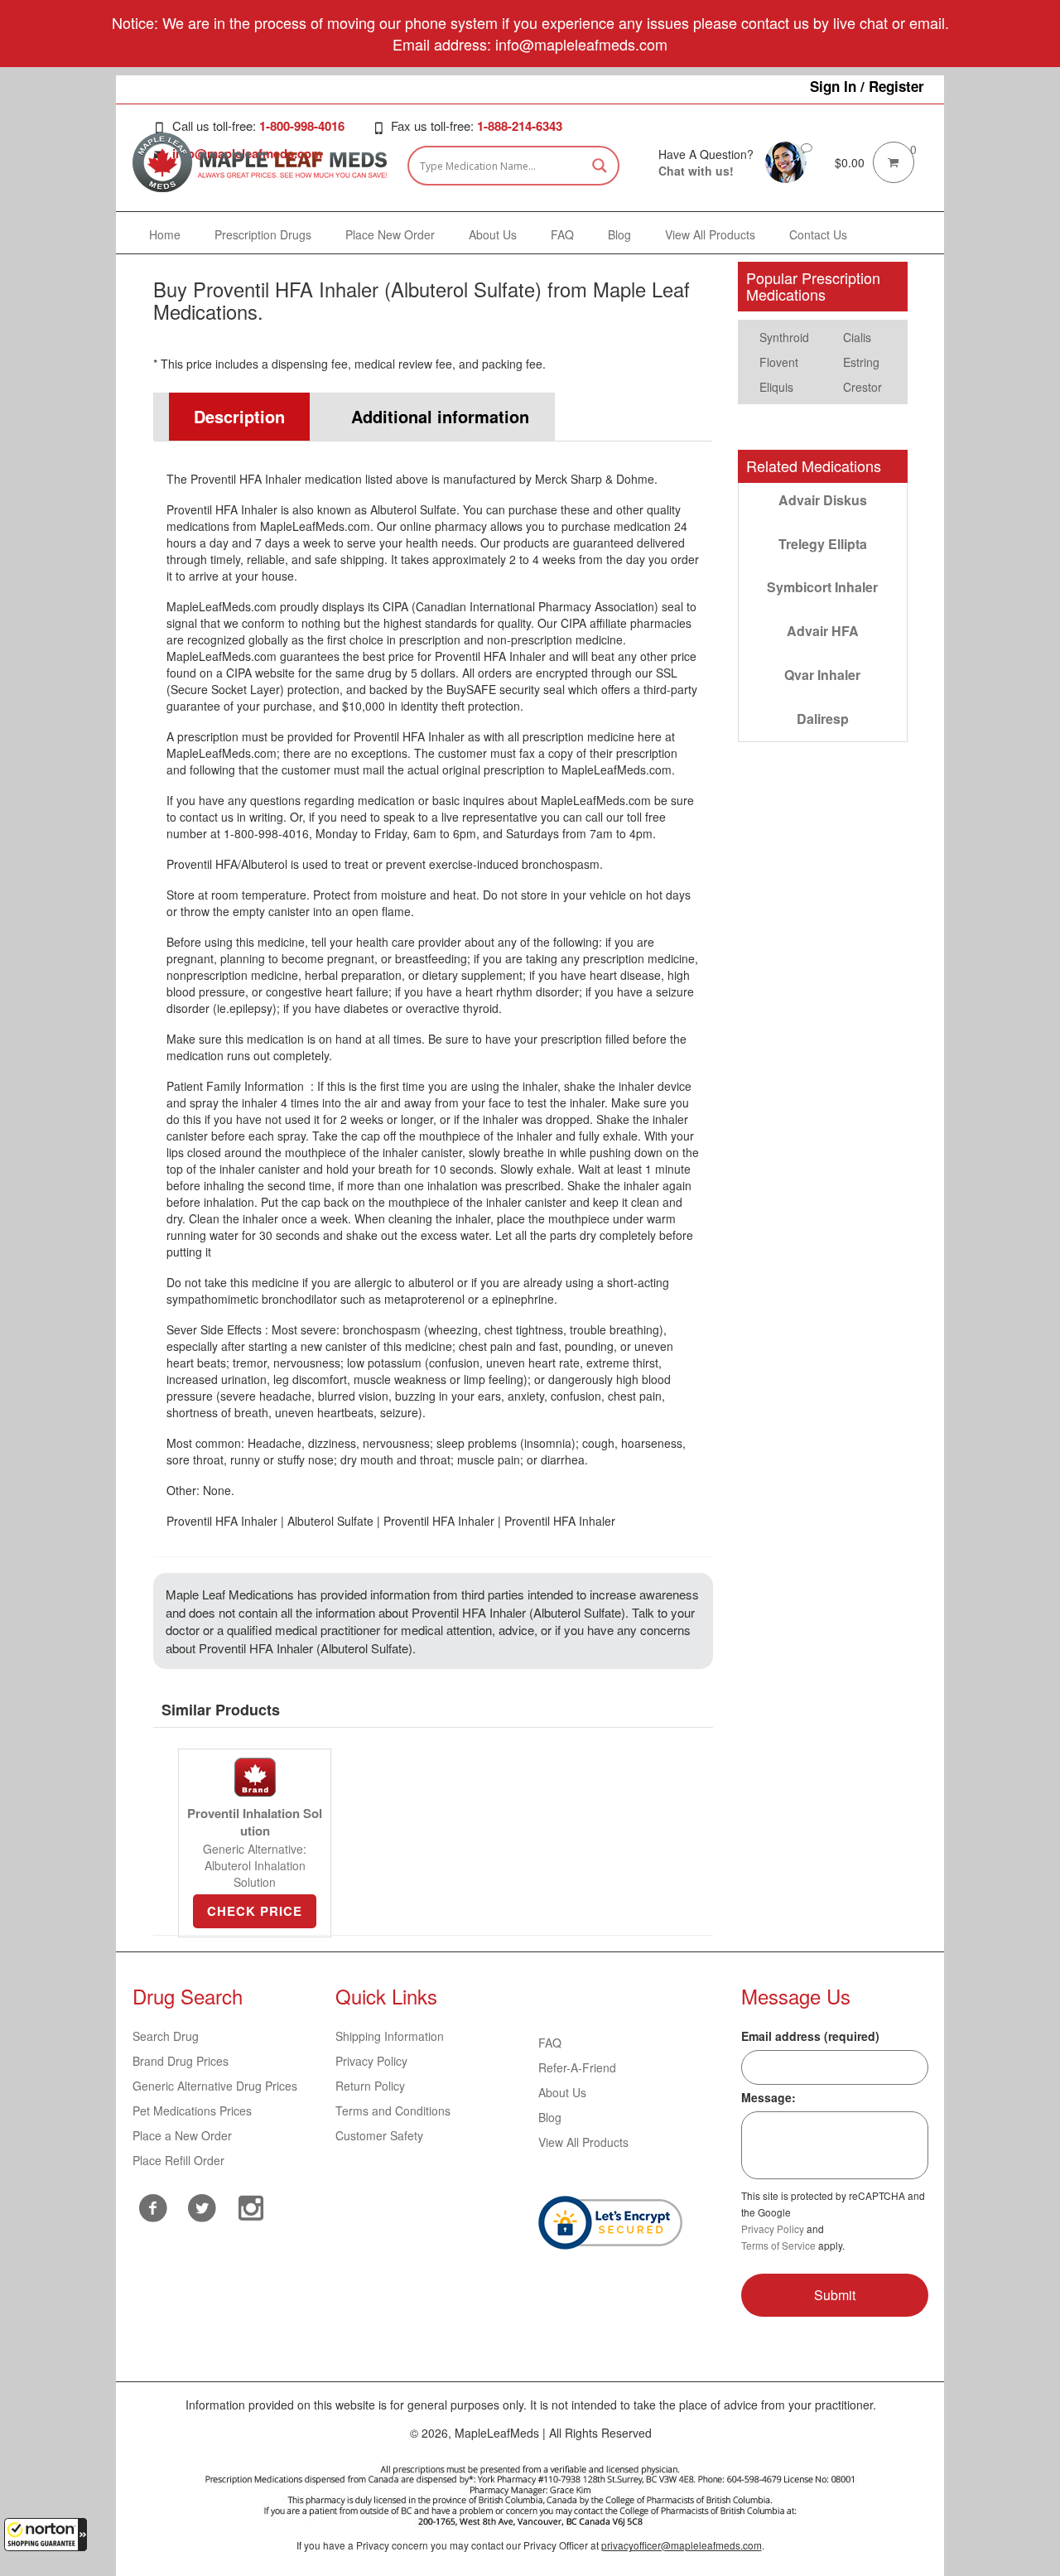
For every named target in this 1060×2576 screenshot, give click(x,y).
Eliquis (776, 387)
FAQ (550, 2043)
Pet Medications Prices (192, 2110)
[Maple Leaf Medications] (786, 161)
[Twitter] (202, 2206)
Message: (768, 2097)
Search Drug (166, 2036)
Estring (861, 362)
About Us (562, 2092)
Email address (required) (810, 2036)
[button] (46, 2535)
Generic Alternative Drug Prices (215, 2086)
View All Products (583, 2142)
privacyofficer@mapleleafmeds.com (682, 2545)
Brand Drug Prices (181, 2061)
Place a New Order (182, 2135)
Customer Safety (379, 2135)
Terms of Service (778, 2245)
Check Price (255, 1911)
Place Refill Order (178, 2160)
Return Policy (370, 2086)
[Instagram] (251, 2206)
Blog (550, 2117)
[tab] (232, 417)
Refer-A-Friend (577, 2067)
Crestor (862, 387)
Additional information (440, 416)
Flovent (779, 362)
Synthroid (784, 337)
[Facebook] (153, 2208)
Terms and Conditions (393, 2110)
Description (239, 416)
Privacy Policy (371, 2061)
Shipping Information (390, 2036)
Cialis (857, 337)
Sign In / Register (867, 86)
